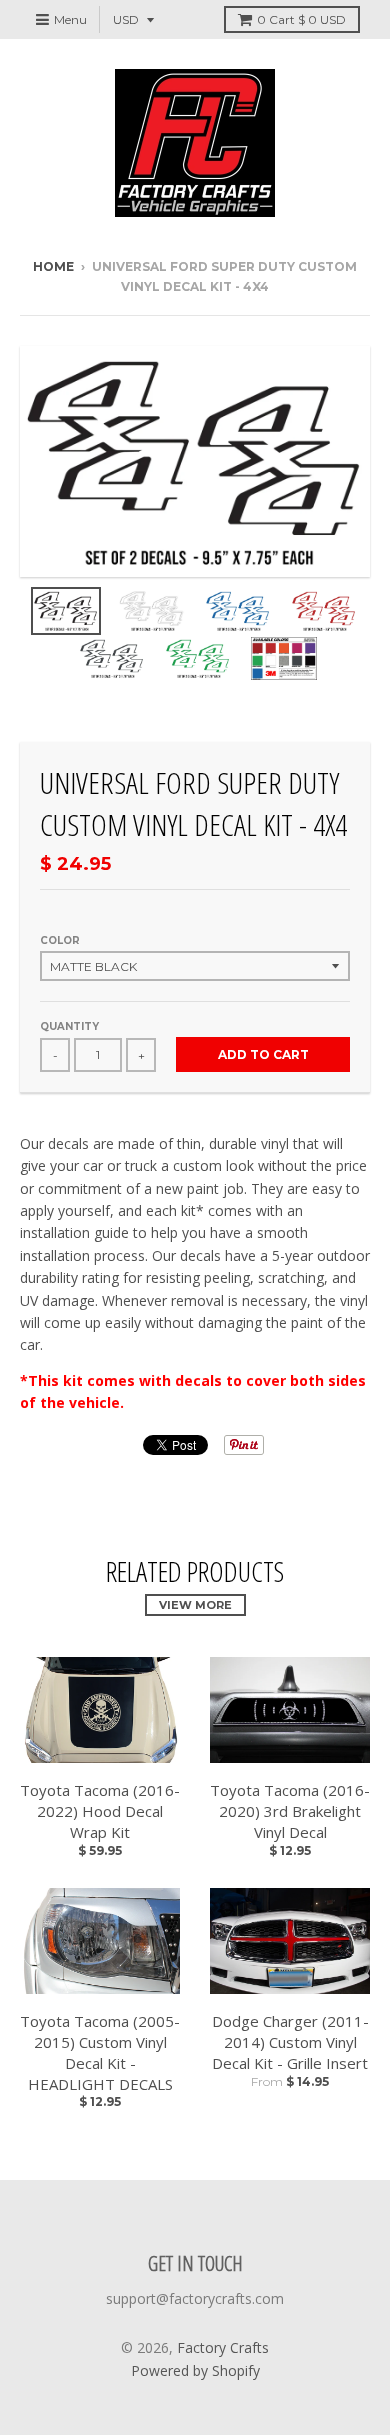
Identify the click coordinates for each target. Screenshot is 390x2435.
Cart (301, 19)
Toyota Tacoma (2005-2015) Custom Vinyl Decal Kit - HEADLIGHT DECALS (100, 2052)
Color (60, 940)
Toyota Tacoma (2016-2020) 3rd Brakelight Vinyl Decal (290, 1811)
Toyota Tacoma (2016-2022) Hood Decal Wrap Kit (100, 1811)
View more (195, 1605)
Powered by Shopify (195, 2370)
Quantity (69, 1026)
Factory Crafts (223, 2347)
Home (53, 266)
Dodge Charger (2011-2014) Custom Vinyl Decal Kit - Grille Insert (290, 2042)
